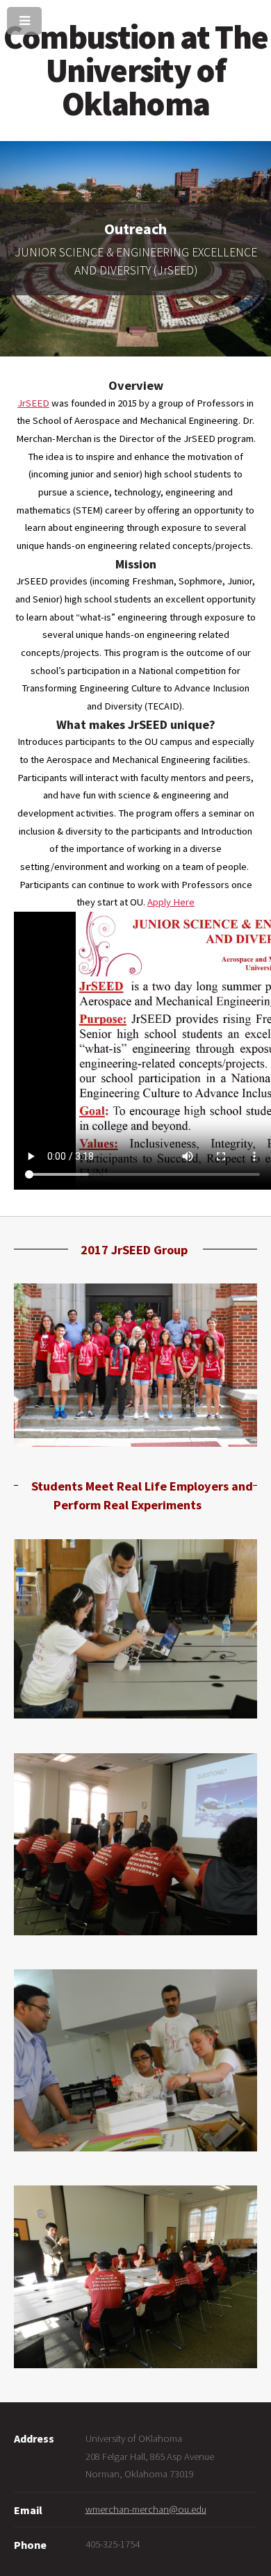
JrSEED (33, 403)
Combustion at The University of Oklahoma (135, 70)
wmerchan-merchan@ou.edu (146, 2509)
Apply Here (171, 902)
